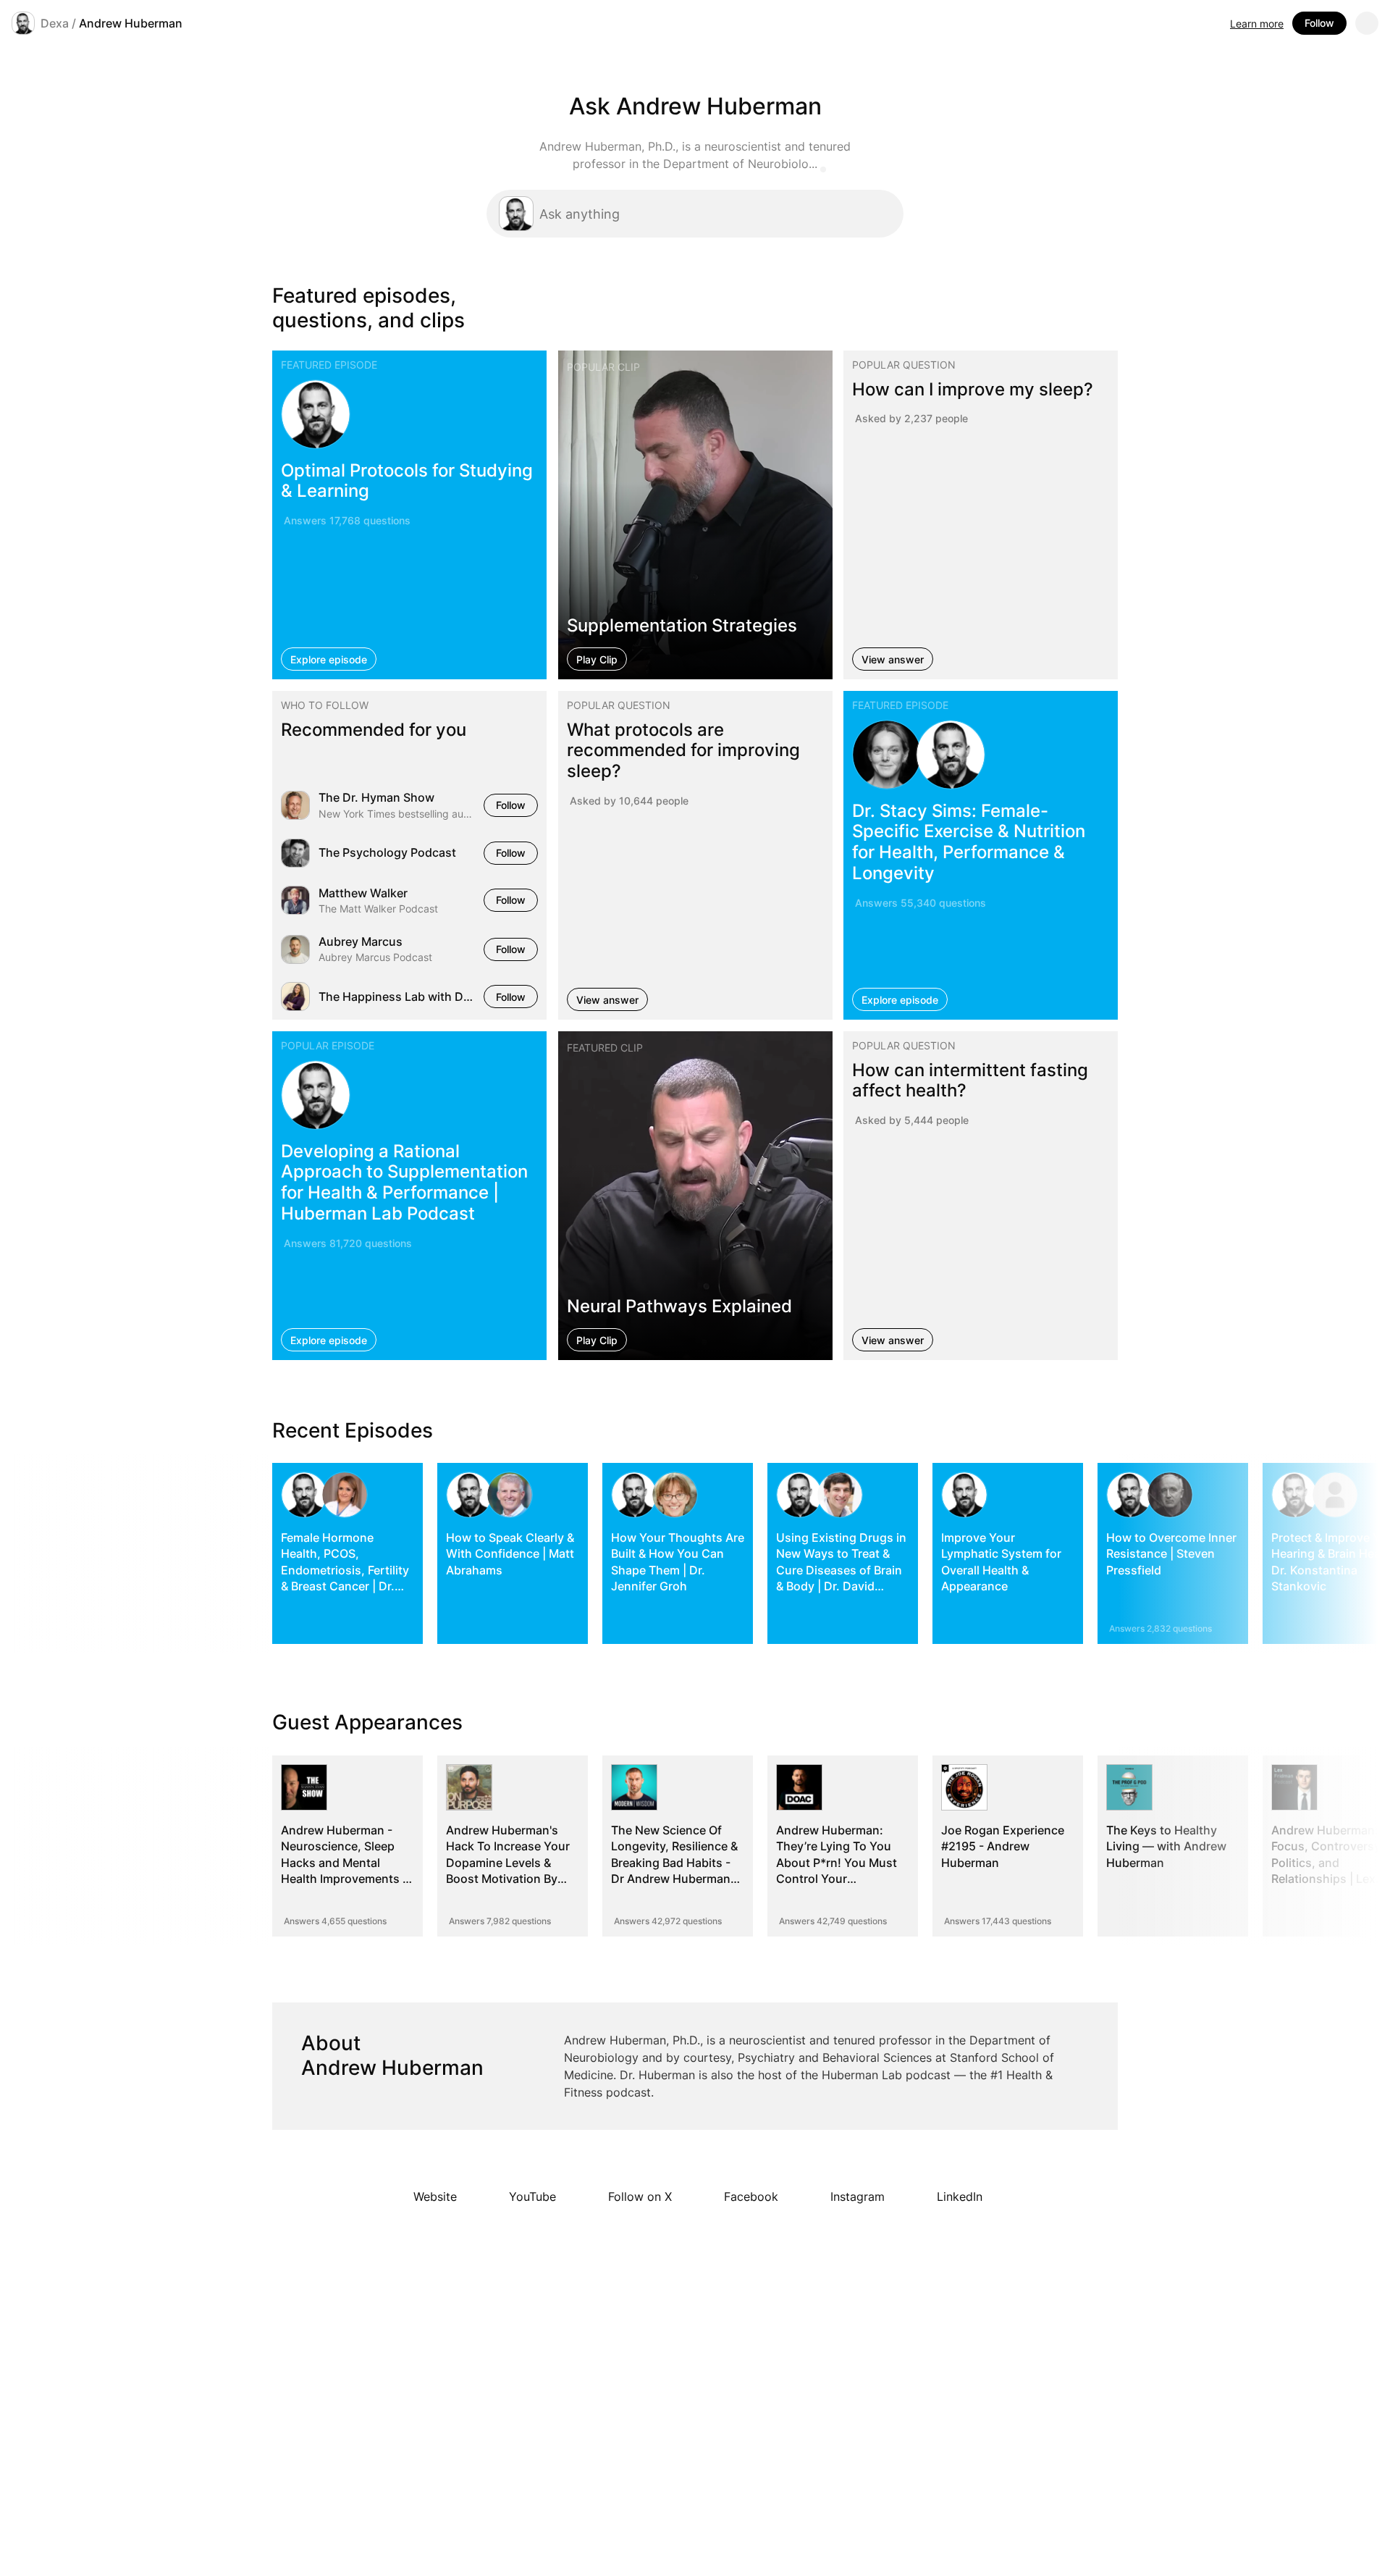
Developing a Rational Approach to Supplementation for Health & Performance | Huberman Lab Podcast (404, 1182)
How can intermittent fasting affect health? (970, 1081)
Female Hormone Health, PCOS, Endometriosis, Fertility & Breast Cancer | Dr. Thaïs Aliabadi (345, 1570)
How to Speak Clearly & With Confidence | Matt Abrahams (510, 1554)
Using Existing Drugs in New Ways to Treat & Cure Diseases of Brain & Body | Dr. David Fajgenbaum (841, 1570)
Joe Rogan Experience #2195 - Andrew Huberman (1003, 1846)
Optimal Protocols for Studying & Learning (407, 480)
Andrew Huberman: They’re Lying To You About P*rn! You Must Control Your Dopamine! (837, 1863)
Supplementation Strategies (682, 625)
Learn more (1257, 24)
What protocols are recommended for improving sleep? (683, 751)
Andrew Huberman (131, 23)
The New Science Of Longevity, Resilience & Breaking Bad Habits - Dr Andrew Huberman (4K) (674, 1863)
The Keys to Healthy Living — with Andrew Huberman (1166, 1846)
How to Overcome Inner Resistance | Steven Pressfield (1171, 1554)
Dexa (55, 23)
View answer (893, 659)
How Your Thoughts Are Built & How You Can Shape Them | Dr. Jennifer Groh (678, 1562)
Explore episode (329, 659)
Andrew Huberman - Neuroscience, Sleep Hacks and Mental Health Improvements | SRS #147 (344, 1863)
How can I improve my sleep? (973, 389)
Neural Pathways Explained (679, 1306)
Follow (1319, 23)
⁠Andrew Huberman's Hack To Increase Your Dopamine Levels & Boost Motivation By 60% (508, 1863)
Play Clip (597, 659)
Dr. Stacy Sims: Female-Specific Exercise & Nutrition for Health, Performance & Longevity (969, 842)
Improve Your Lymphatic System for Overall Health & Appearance (1001, 1562)
